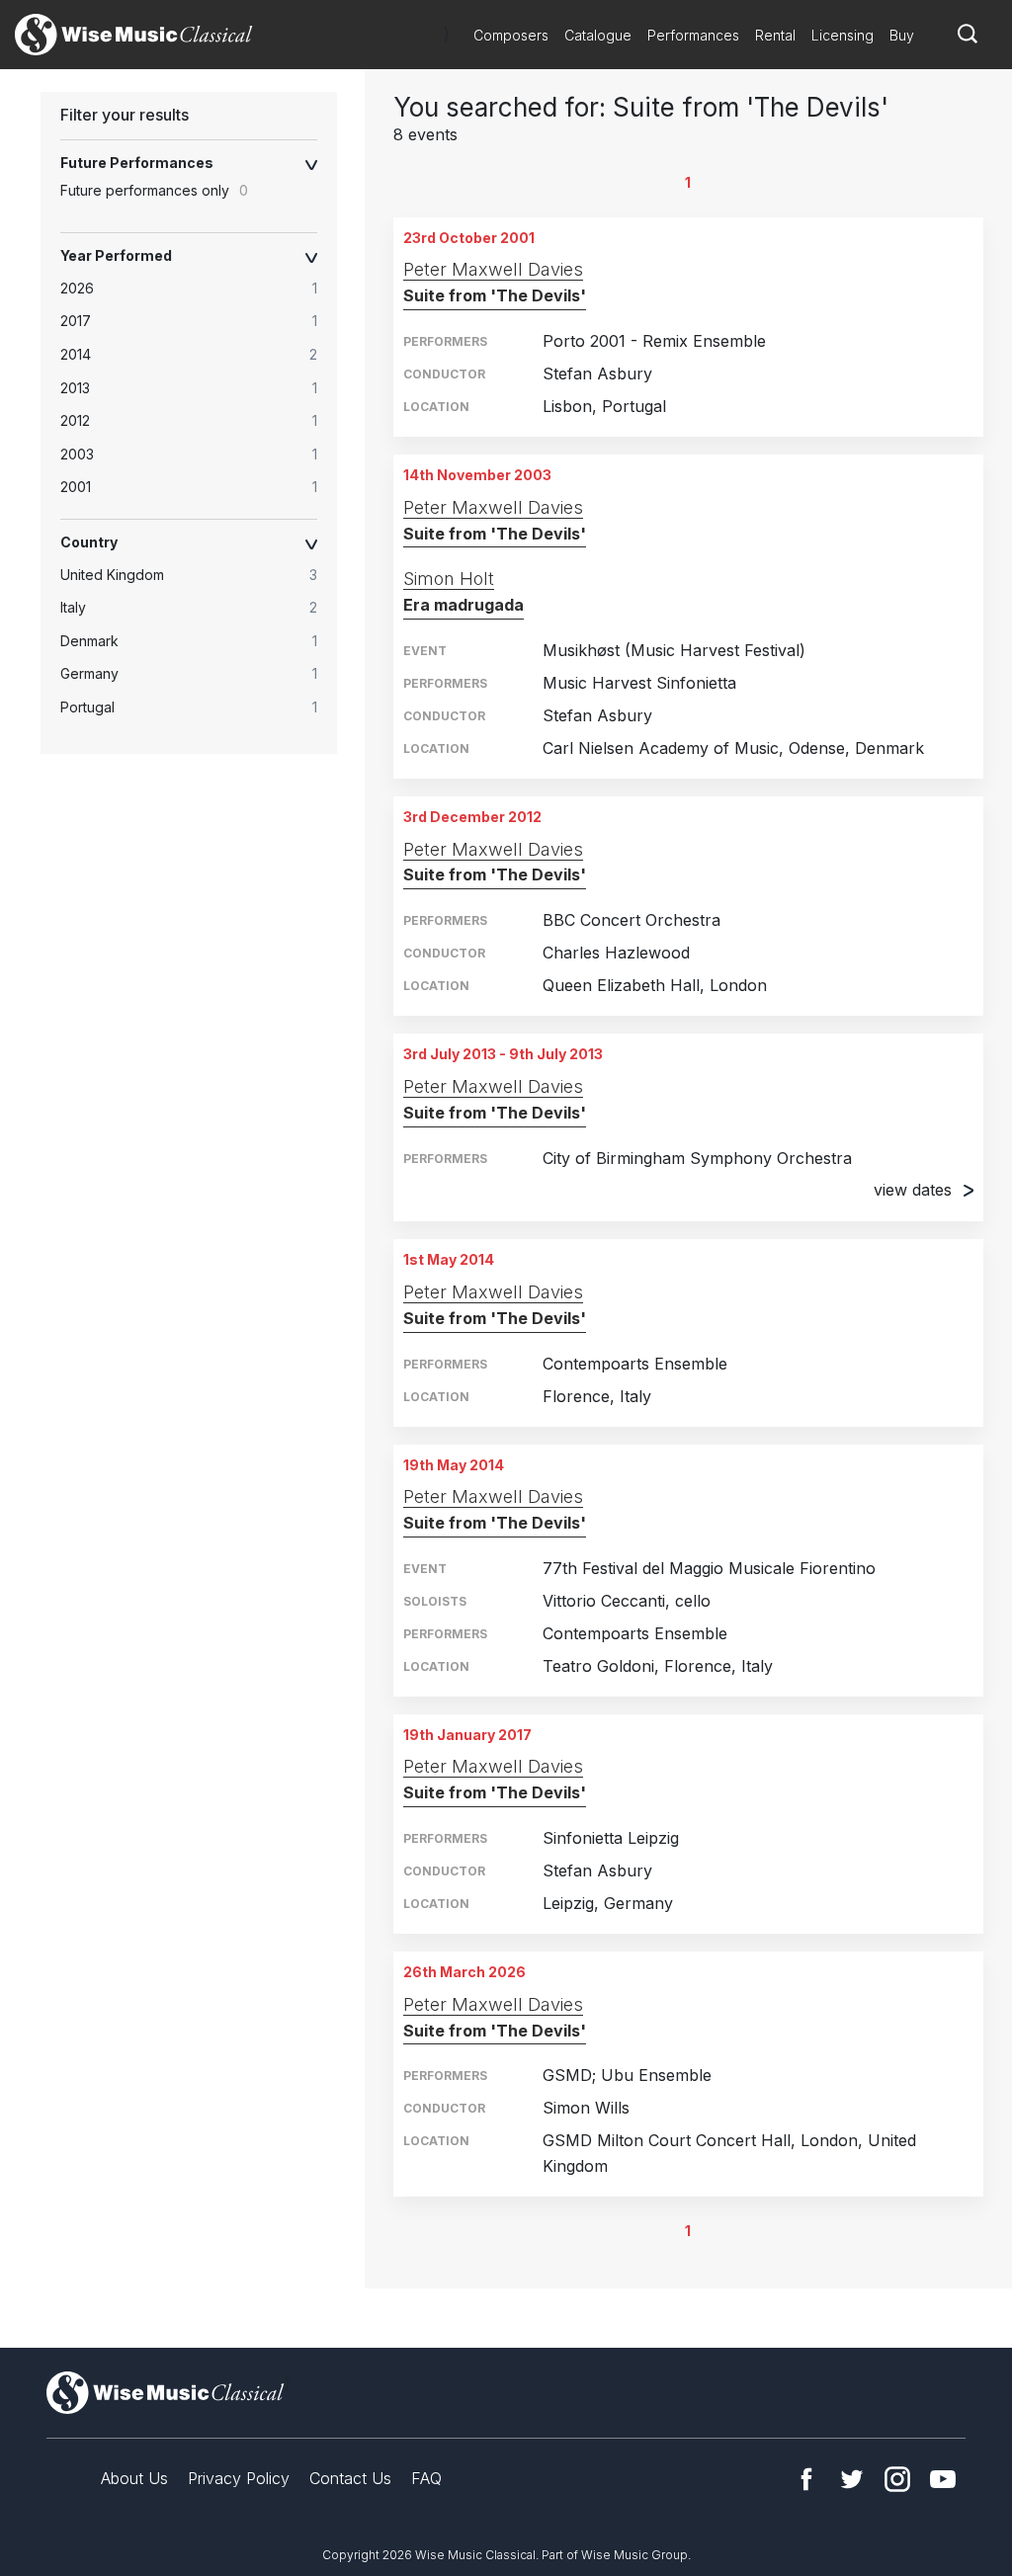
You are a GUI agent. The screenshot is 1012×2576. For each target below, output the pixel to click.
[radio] (199, 289)
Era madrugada (464, 605)
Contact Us (350, 2478)
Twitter (852, 2479)
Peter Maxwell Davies (493, 269)
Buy (902, 35)
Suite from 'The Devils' (495, 295)
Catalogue (598, 35)
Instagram (897, 2479)
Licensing (843, 35)
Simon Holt (449, 579)
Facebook (806, 2479)
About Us (134, 2478)
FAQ (426, 2478)
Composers (511, 35)
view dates (913, 1190)
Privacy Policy (239, 2478)
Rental (775, 35)
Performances (693, 35)
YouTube (943, 2479)
